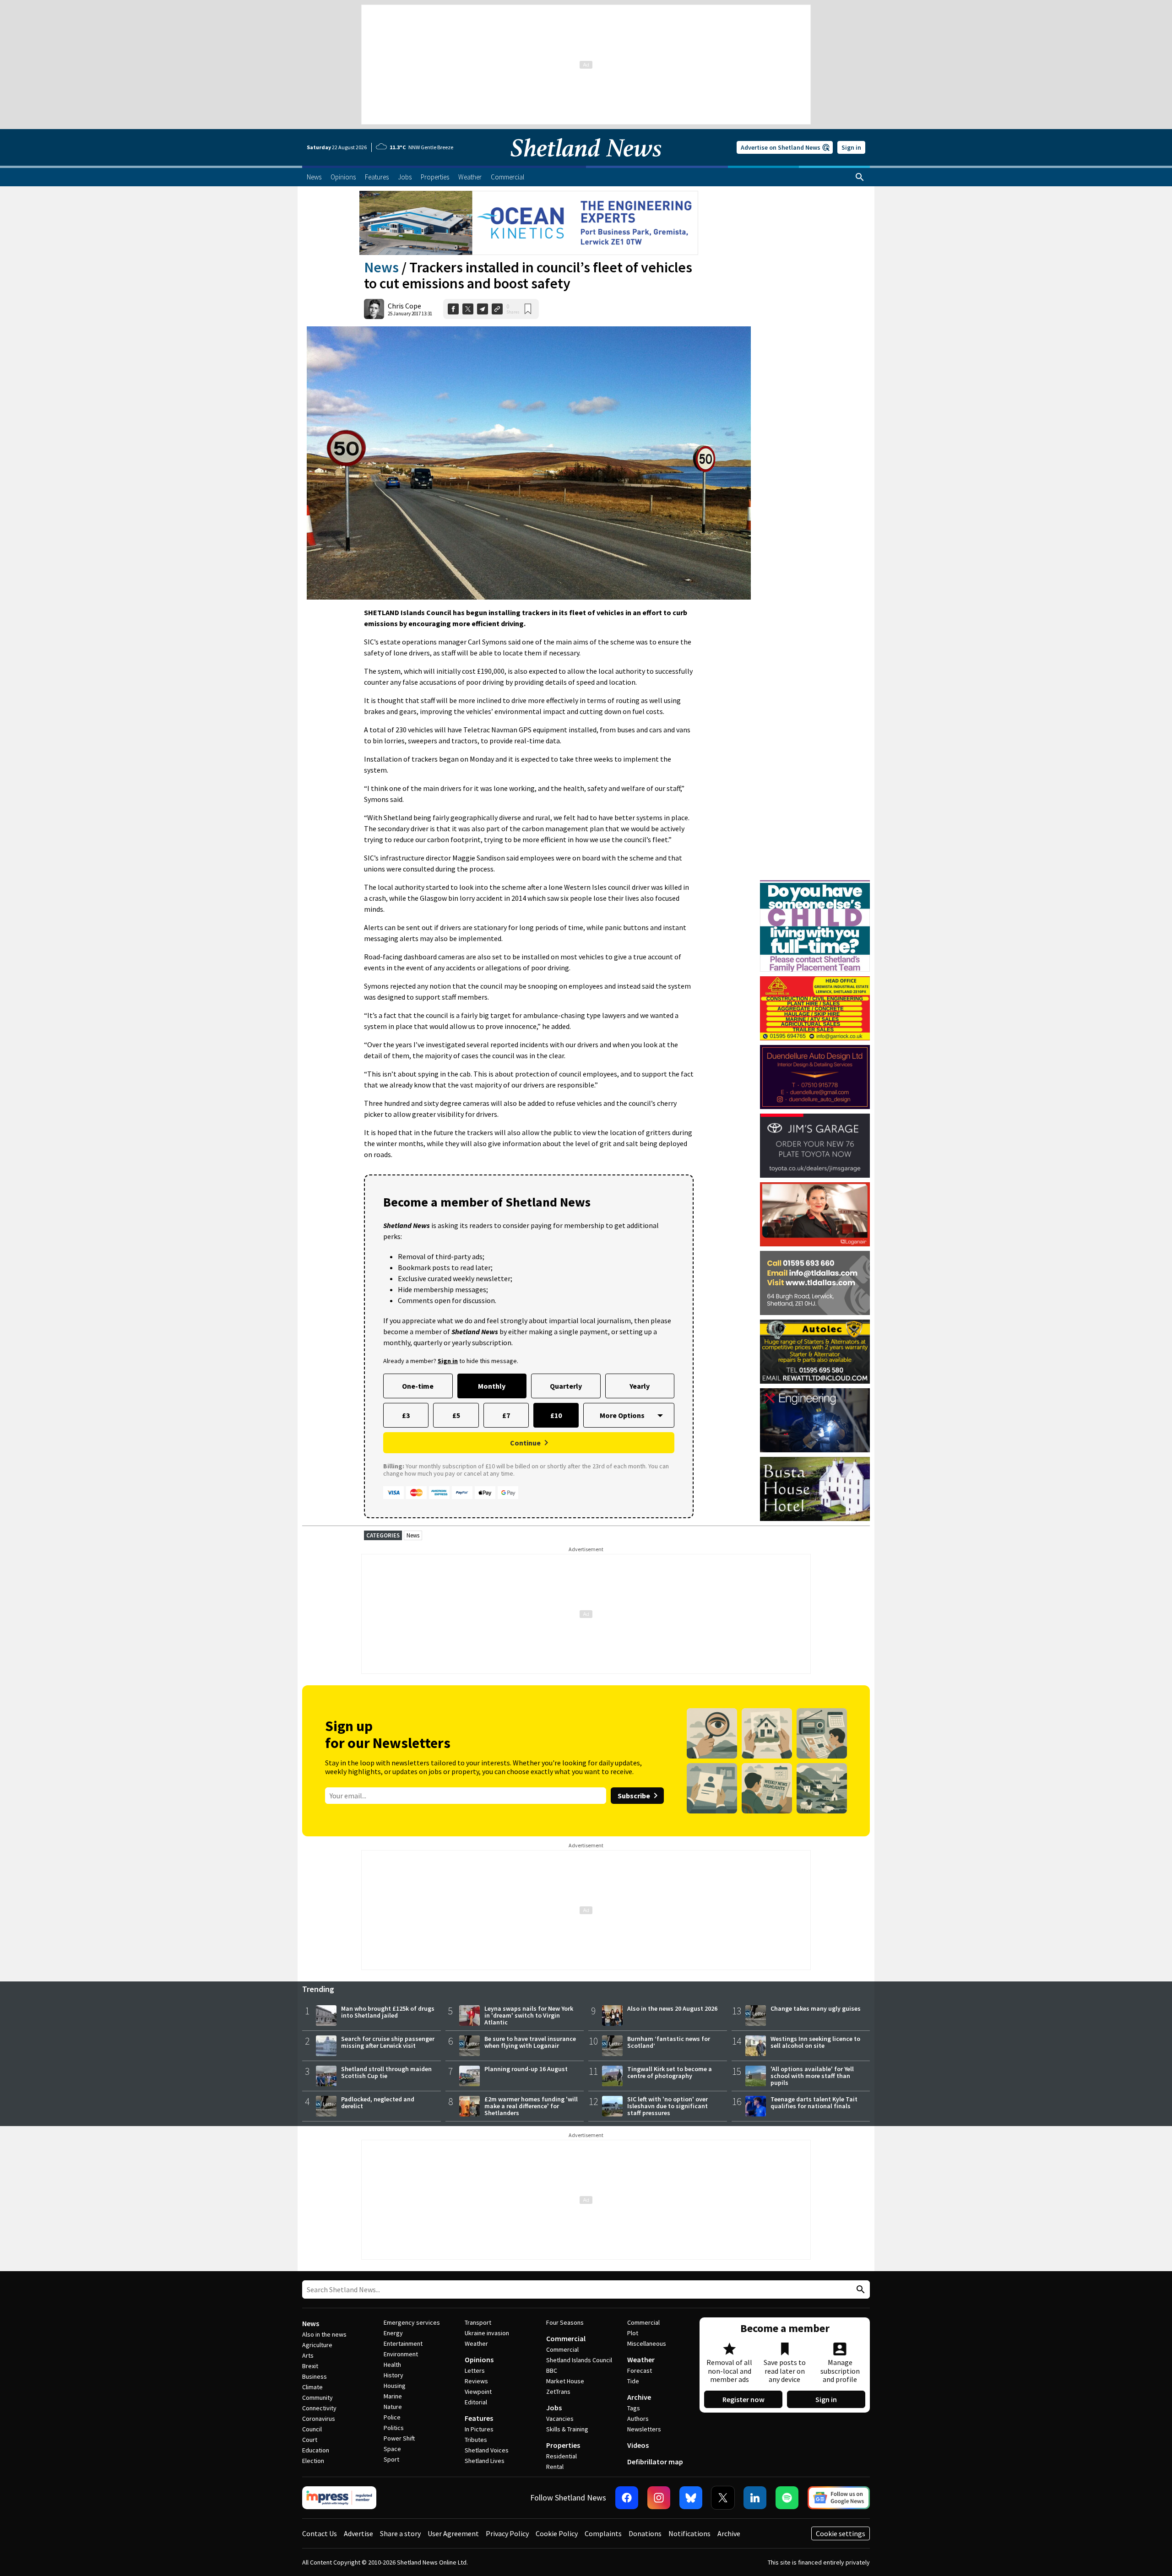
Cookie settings (841, 2533)
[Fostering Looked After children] (815, 884)
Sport (391, 2459)
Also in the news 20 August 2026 (672, 2008)
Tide (633, 2381)
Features (479, 2418)
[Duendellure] (815, 1077)
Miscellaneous (647, 2343)
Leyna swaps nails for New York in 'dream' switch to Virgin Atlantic (529, 2015)
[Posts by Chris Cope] (374, 309)
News (381, 267)
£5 (456, 1415)
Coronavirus (319, 2419)
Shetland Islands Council (579, 2360)
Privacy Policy (507, 2533)
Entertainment (403, 2343)
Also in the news (324, 2334)
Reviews (476, 2381)
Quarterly (566, 1386)
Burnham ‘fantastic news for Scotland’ (669, 2042)
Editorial (476, 2402)
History (393, 2375)
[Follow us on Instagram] (659, 2498)
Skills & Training (567, 2429)
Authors (638, 2419)
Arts (308, 2355)
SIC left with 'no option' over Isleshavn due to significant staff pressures (667, 2106)
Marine (393, 2396)
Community (317, 2397)
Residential (562, 2456)
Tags (634, 2408)
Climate (312, 2387)
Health (392, 2365)
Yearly (640, 1386)
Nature (393, 2407)
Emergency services (412, 2322)
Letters (475, 2370)
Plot (633, 2333)
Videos (638, 2445)
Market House (565, 2381)
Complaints (603, 2533)
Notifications (689, 2533)
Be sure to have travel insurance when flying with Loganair (530, 2042)
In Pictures (479, 2429)
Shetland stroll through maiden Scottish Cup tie (386, 2072)
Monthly (492, 1386)
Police (392, 2417)
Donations (645, 2533)
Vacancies (560, 2419)
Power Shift (399, 2438)
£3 (406, 1415)
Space (392, 2449)
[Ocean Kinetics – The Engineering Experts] (529, 223)
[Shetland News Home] (586, 163)
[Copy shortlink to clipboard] (497, 309)
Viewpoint (478, 2392)
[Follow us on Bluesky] (691, 2498)
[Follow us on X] (723, 2498)
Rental (555, 2467)
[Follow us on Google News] (839, 2498)
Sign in (851, 147)
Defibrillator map (655, 2462)
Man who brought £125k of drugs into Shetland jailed (388, 2012)
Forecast (640, 2370)
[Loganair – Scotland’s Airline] (815, 1214)
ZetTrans (558, 2392)
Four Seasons (565, 2322)
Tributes (476, 2440)
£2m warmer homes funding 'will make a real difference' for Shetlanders (531, 2106)
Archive (639, 2397)
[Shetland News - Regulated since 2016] (339, 2498)
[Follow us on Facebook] (627, 2498)
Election (313, 2461)
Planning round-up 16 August (526, 2069)
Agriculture (317, 2345)
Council (312, 2429)
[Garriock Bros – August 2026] (815, 1008)
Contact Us (320, 2533)
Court (310, 2440)
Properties (563, 2445)
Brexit (310, 2366)
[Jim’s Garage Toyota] (815, 1146)
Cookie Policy (557, 2533)
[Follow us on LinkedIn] (755, 2498)
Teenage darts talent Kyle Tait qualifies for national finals (814, 2102)
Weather (476, 2343)
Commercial (566, 2338)
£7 (506, 1415)
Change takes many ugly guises (816, 2008)
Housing (395, 2386)
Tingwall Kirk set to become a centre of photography (670, 2072)
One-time (418, 1386)
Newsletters (644, 2429)
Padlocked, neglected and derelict (378, 2102)
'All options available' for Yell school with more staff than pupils (812, 2076)
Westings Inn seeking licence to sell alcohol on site (815, 2042)
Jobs (554, 2408)
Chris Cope (404, 306)
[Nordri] (815, 1420)
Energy (393, 2333)
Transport (478, 2322)
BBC (552, 2370)
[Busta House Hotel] (815, 1489)
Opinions (479, 2360)
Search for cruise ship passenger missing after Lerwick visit (388, 2042)
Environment (401, 2354)
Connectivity (319, 2408)
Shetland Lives (485, 2461)
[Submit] (859, 2290)
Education (316, 2450)
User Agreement (453, 2533)
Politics (394, 2428)
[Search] (860, 177)
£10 (556, 1415)
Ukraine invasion (487, 2333)
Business (315, 2376)
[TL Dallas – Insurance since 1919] (815, 1283)
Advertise (358, 2533)
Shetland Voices (487, 2450)
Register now (743, 2399)
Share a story (400, 2533)
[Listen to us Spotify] (787, 2498)
